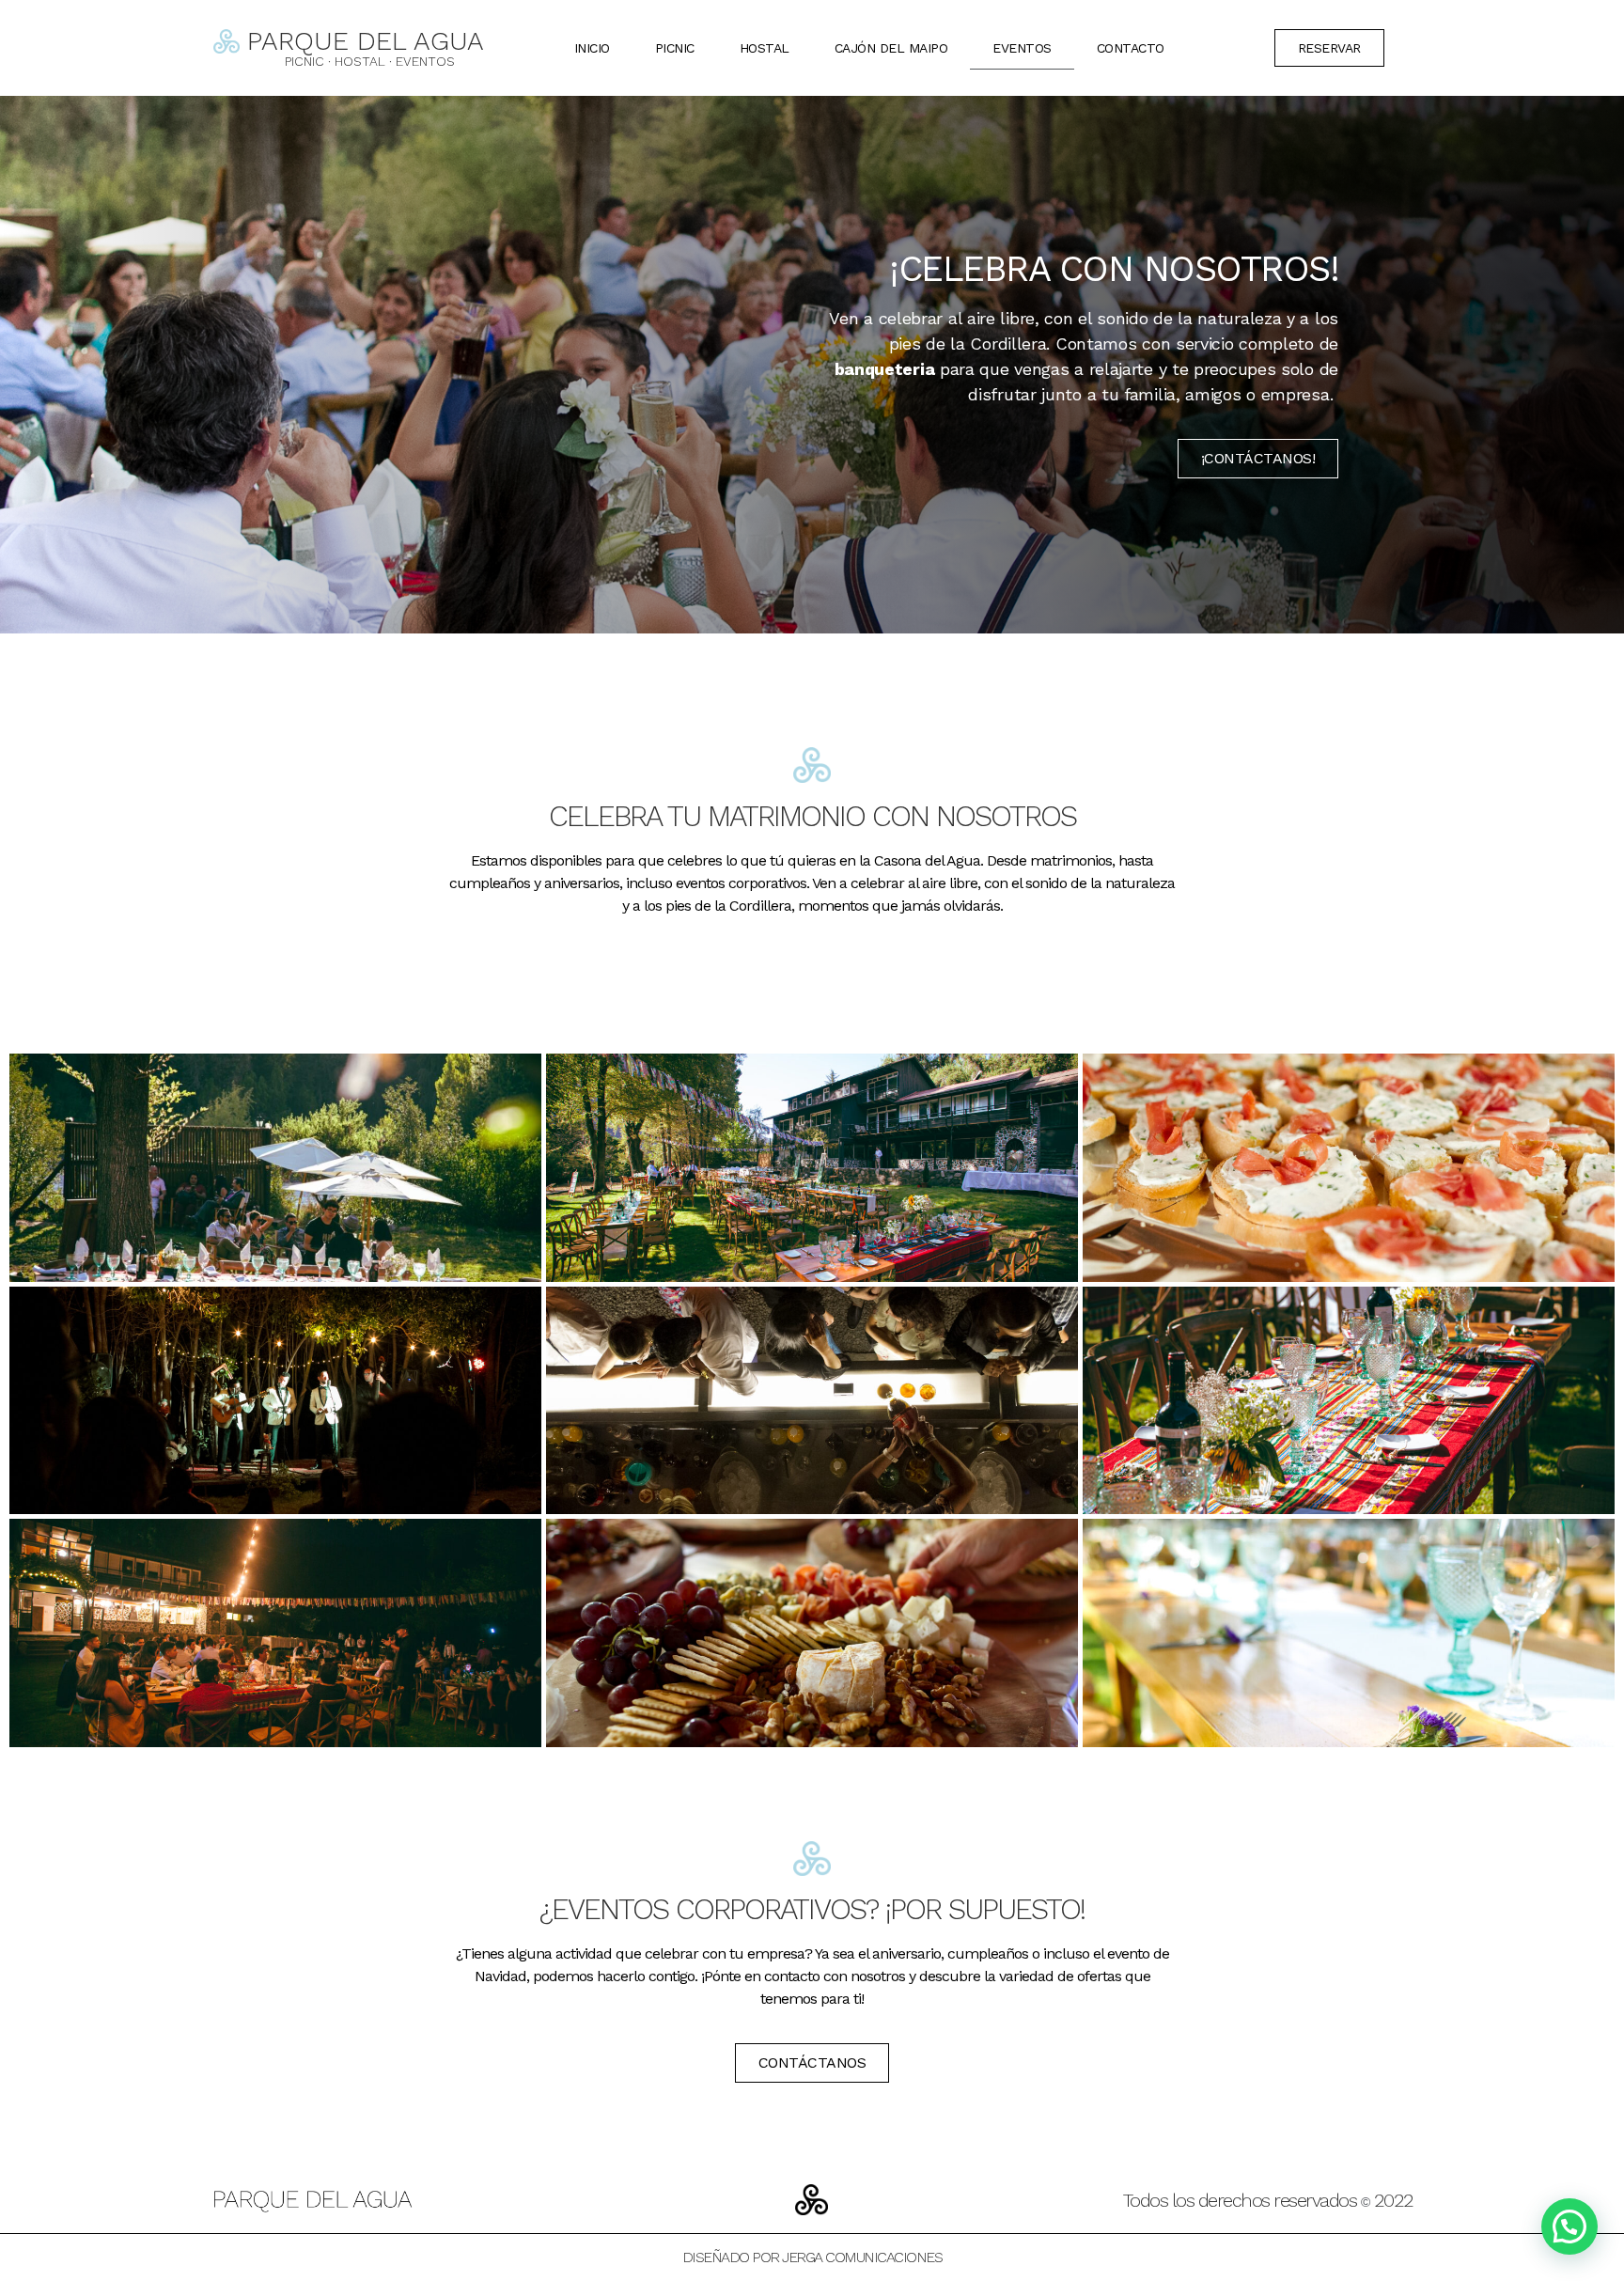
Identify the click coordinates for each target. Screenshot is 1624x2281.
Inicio (592, 48)
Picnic (675, 48)
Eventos (1022, 48)
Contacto (1131, 48)
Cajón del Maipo (891, 48)
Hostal (765, 48)
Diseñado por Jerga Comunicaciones (812, 2257)
